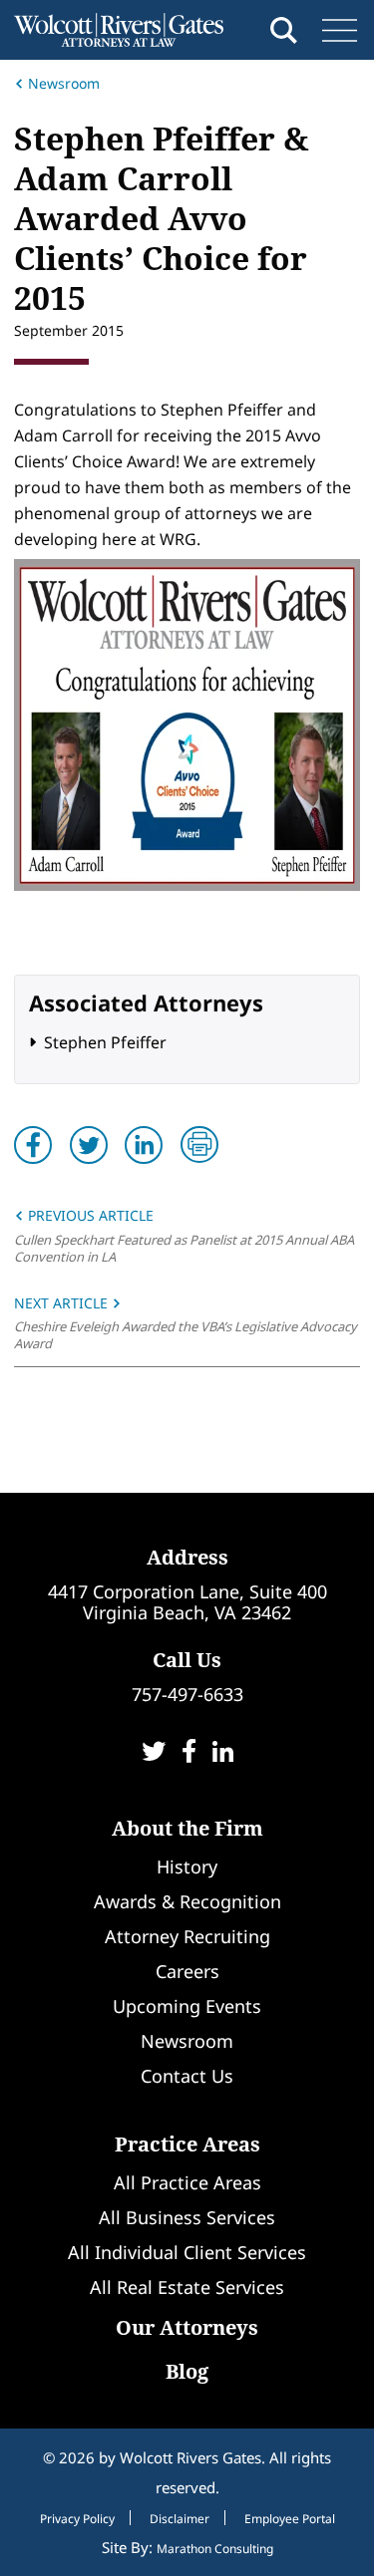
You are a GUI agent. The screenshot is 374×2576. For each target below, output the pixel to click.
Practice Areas (187, 2144)
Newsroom (64, 83)
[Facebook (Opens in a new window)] (189, 1753)
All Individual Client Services (187, 2252)
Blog (187, 2371)
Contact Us (187, 2076)
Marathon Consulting (215, 2549)
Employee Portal (290, 2519)
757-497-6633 (187, 1694)
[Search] (284, 30)
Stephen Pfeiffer (105, 1042)
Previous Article (89, 1215)
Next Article (63, 1303)
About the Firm (187, 1828)
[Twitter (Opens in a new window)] (154, 1753)
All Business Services (187, 2217)
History (187, 1866)
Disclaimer (180, 2519)
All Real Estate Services (187, 2287)
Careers (187, 1971)
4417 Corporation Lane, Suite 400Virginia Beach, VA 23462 (187, 1602)
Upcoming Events (187, 2006)
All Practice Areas (187, 2182)
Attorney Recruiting (187, 1936)
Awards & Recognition (187, 1901)
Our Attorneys (187, 2327)
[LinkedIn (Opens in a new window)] (223, 1753)
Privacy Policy (77, 2519)
